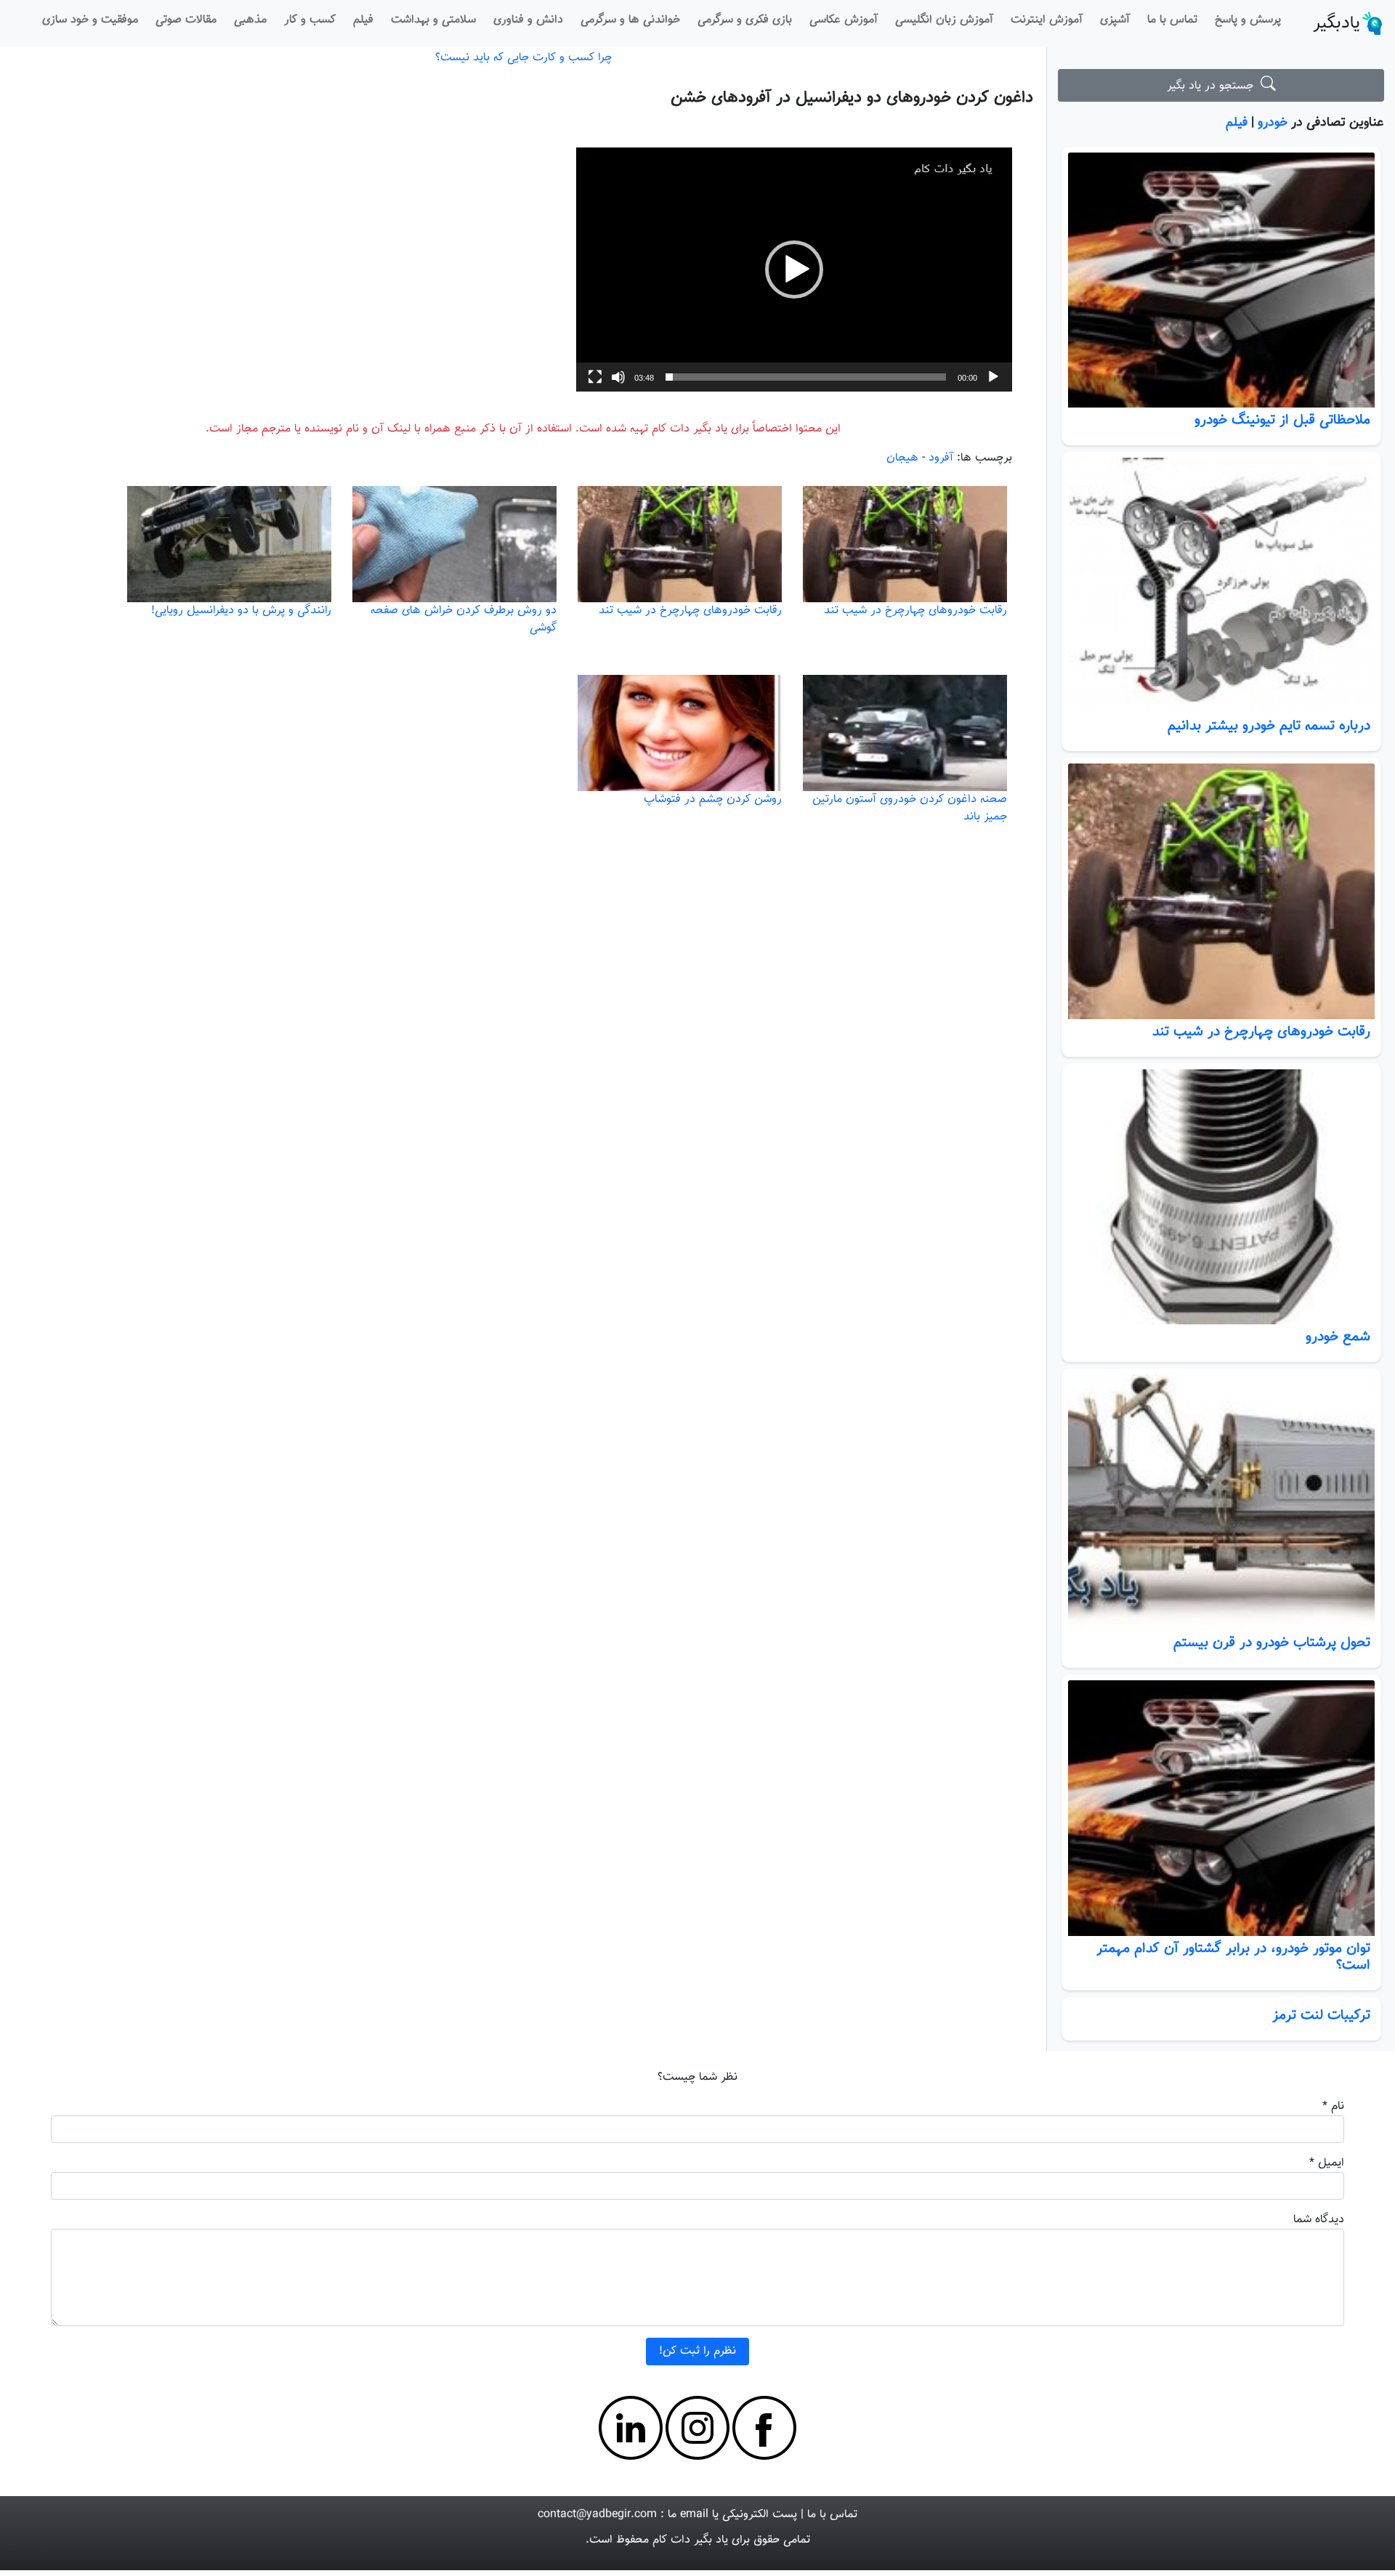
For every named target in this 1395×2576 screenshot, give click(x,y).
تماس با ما (1172, 20)
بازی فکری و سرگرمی (745, 20)
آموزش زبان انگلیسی (944, 20)
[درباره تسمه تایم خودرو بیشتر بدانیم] (1221, 586)
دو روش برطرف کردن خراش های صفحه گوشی (464, 619)
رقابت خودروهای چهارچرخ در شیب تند (1261, 1032)
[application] (794, 270)
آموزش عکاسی (844, 20)
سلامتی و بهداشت (433, 20)
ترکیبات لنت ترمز (1321, 2015)
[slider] (806, 377)
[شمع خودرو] (1221, 1197)
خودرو (1273, 122)
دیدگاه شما (1319, 2220)
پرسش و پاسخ (1248, 20)
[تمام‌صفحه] (595, 377)
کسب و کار (310, 20)
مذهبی (250, 20)
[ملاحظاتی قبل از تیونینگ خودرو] (1221, 280)
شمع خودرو (1338, 1337)
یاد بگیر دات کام (690, 2540)
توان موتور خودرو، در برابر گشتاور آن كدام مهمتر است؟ (1233, 1957)
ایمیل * (1327, 2163)
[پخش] (993, 377)
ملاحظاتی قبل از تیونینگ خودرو (1282, 420)
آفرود (941, 458)
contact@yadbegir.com (597, 2515)
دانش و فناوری (528, 20)
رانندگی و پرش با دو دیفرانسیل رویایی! (241, 611)
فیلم (363, 20)
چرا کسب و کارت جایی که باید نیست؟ (523, 58)
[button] (794, 270)
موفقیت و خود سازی (90, 20)
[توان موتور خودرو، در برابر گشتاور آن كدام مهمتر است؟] (1221, 1808)
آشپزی (1115, 20)
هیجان (902, 458)
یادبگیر (1337, 23)
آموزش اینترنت (1047, 20)
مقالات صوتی (186, 20)
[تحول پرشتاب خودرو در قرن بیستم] (1221, 1502)
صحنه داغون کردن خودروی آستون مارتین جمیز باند (910, 808)
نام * (1333, 2106)
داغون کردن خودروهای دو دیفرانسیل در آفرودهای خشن (852, 98)
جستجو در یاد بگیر (1214, 86)
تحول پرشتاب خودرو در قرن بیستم (1272, 1643)
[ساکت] (618, 377)
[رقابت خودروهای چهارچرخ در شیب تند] (1221, 891)
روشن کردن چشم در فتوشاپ (713, 799)
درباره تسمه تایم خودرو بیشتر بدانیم (1269, 726)
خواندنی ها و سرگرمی (630, 20)
